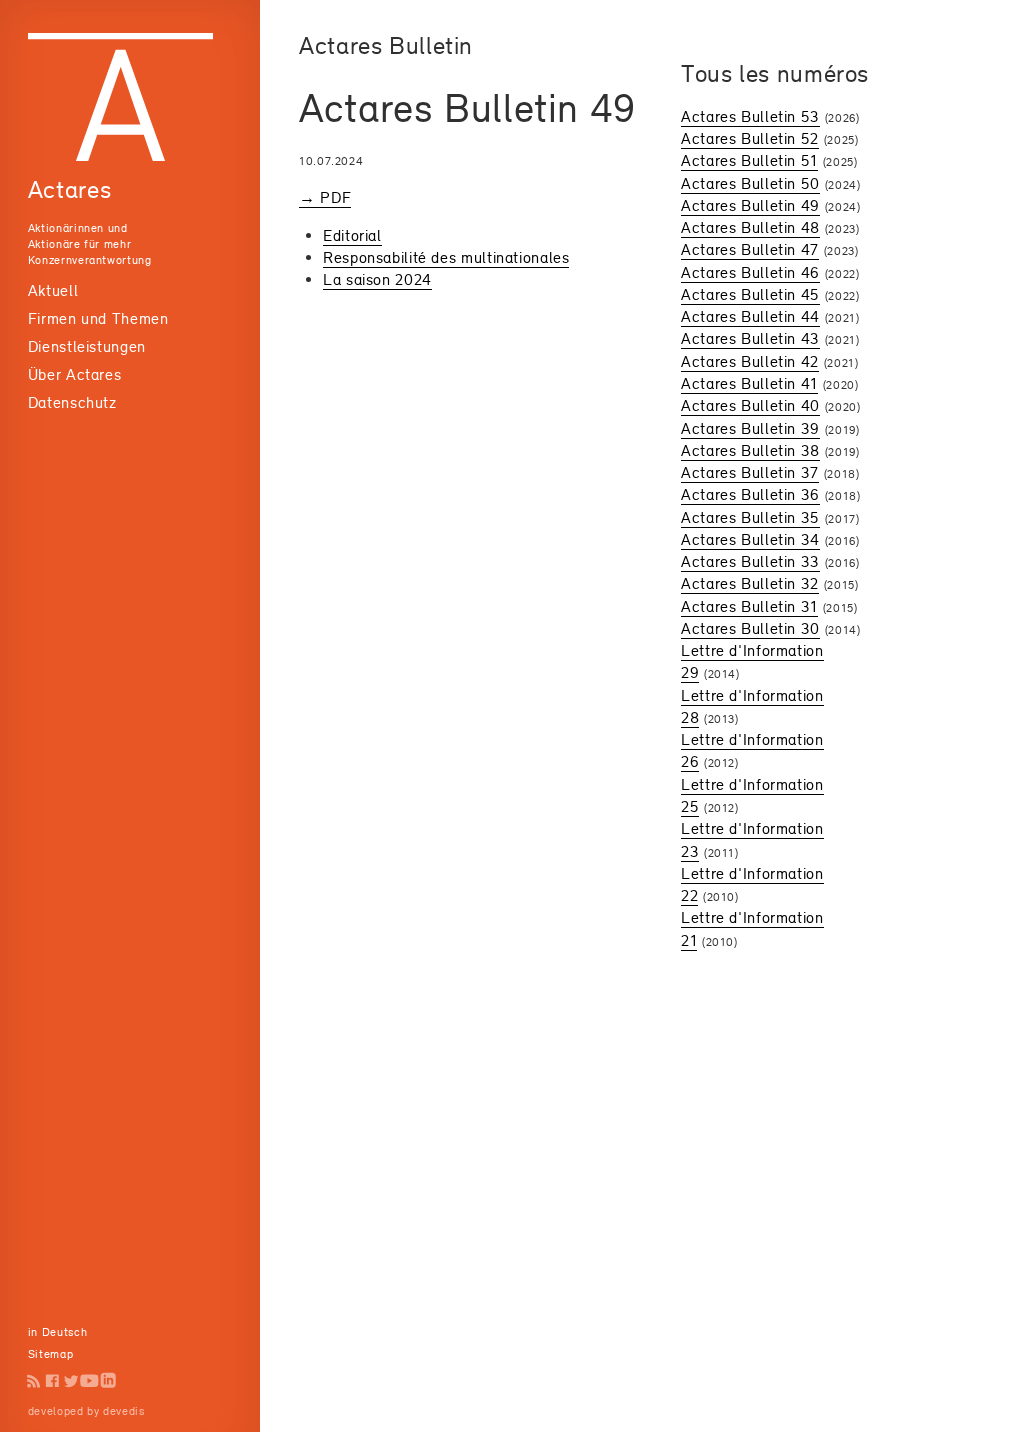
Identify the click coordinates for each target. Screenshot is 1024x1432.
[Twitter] (71, 1380)
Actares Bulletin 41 (749, 383)
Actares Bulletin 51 (749, 160)
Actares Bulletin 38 (750, 450)
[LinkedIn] (108, 1380)
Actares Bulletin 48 (750, 227)
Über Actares (75, 374)
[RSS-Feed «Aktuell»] (34, 1380)
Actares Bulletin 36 (750, 494)
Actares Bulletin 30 (750, 628)
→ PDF (325, 197)
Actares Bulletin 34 (750, 539)
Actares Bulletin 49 (750, 205)
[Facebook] (52, 1380)
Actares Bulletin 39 (750, 428)
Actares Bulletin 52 (750, 138)
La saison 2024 (377, 279)
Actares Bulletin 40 (750, 405)
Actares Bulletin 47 (750, 249)
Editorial (352, 235)
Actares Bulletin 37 (750, 472)
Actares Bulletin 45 (750, 294)
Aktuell (53, 290)
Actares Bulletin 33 (750, 561)
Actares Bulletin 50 (750, 183)
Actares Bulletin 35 (750, 517)
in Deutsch (57, 1332)
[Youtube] (89, 1380)
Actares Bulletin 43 (750, 338)
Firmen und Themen (98, 318)
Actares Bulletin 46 (750, 272)
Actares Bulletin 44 (750, 316)
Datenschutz (72, 402)
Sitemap (50, 1354)
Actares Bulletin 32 (750, 583)
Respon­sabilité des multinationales (446, 257)
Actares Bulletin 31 (749, 606)
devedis (123, 1411)
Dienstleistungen (87, 346)
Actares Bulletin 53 (750, 116)
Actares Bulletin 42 (750, 361)
